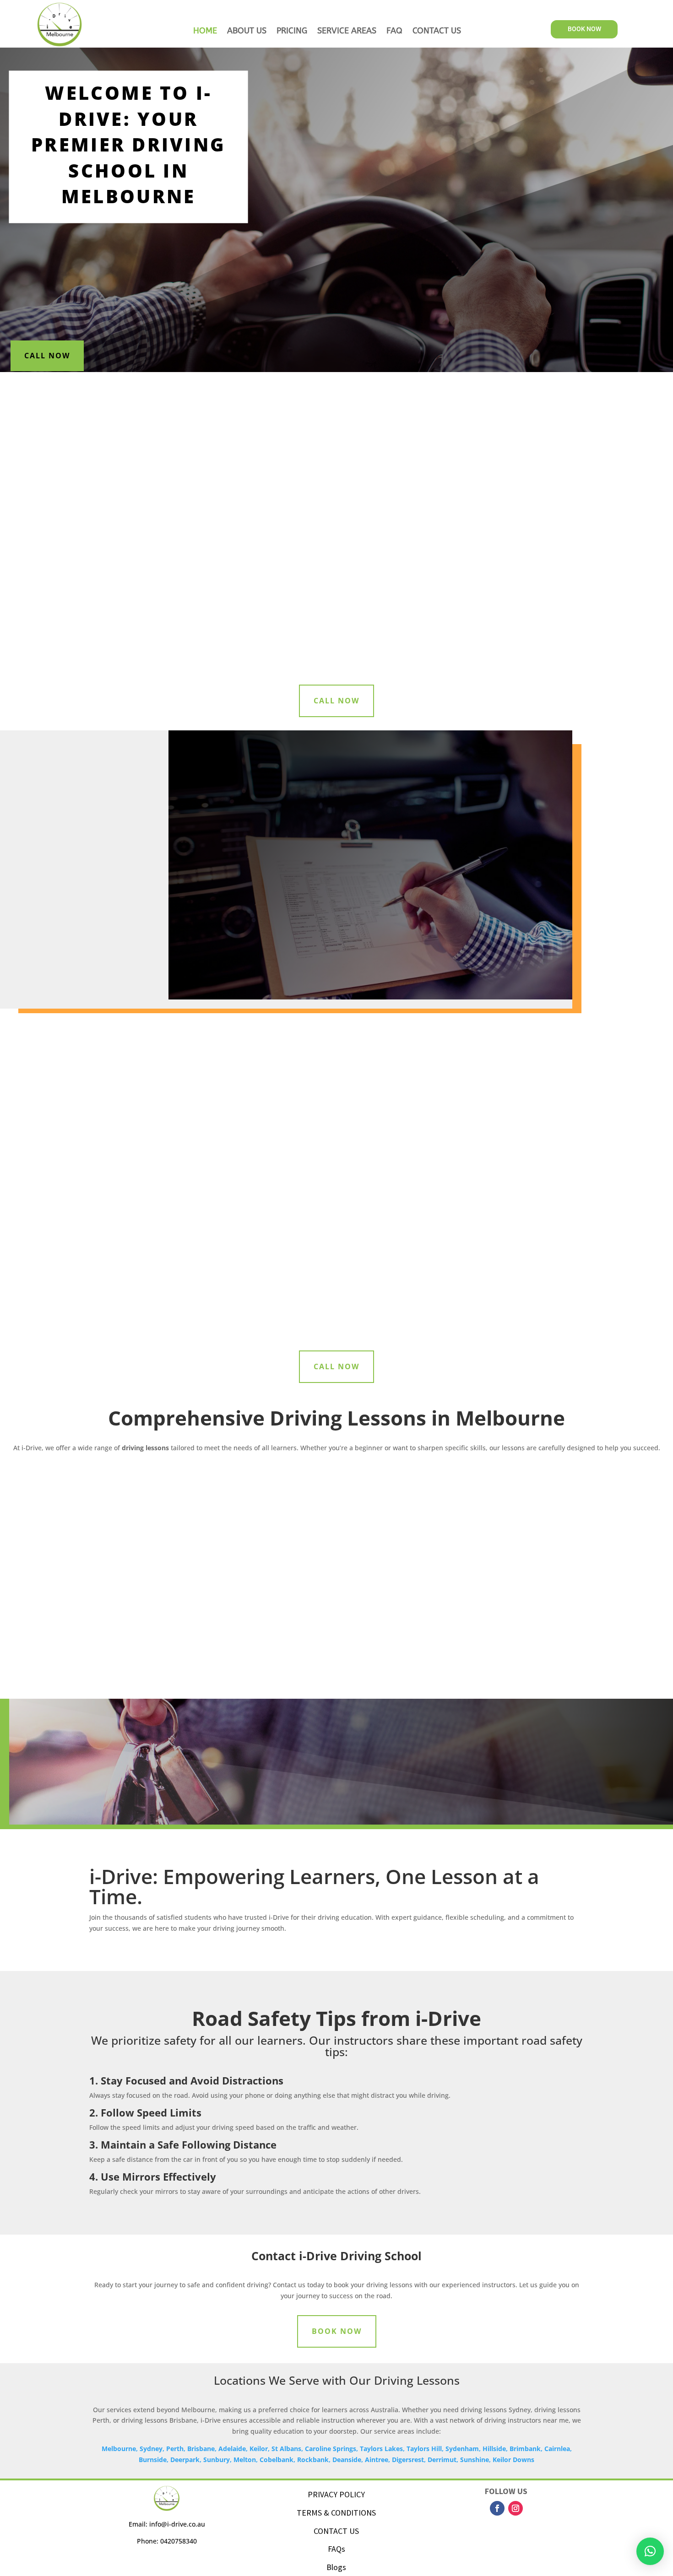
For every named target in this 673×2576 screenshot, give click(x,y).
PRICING (292, 32)
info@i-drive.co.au (177, 2524)
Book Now (337, 2331)
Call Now (47, 356)
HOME (205, 32)
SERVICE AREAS (347, 32)
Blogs (336, 2567)
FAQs (336, 2549)
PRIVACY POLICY (336, 2494)
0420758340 (178, 2541)
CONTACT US (437, 32)
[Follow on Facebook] (497, 2508)
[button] (650, 2551)
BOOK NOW (584, 29)
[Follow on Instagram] (516, 2508)
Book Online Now (510, 420)
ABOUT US (247, 32)
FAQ (394, 32)
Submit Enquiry (551, 298)
